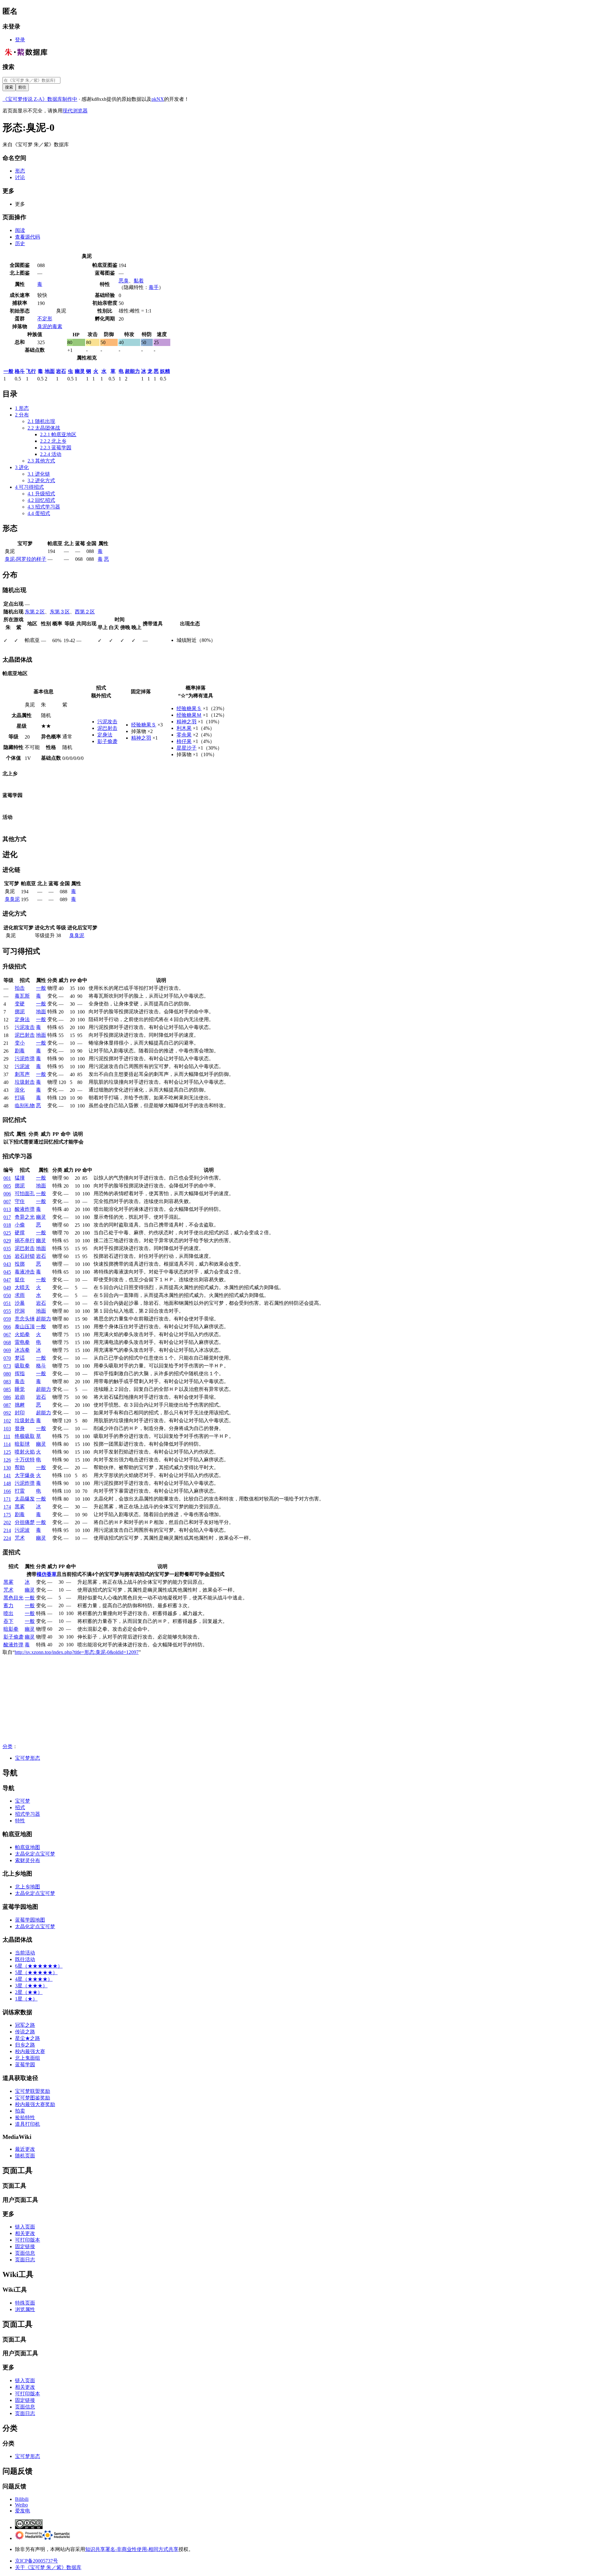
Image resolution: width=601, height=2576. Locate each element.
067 (7, 1335)
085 (7, 1389)
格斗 (20, 371)
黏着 (139, 281)
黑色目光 (13, 1598)
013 (7, 1209)
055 (7, 1311)
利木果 (184, 728)
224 (7, 1538)
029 (7, 1241)
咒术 (20, 1538)
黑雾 (20, 1507)
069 (7, 1350)
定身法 (105, 735)
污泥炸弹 (25, 1058)
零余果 (184, 735)
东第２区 (35, 612)
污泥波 (22, 1066)
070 (7, 1358)
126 (7, 1460)
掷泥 (20, 1012)
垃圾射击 (25, 1082)
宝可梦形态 (28, 1758)
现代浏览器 (75, 111)
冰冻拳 (22, 1350)
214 (7, 1530)
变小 (20, 1043)
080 (7, 1374)
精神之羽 (141, 738)
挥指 (20, 1373)
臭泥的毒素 (50, 326)
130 (7, 1468)
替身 (20, 1428)
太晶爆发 (25, 1499)
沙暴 (20, 1303)
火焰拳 (22, 1334)
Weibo (21, 2505)
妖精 (165, 371)
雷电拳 (22, 1342)
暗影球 (22, 1444)
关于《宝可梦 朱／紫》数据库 (48, 2567)
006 (7, 1194)
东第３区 (60, 612)
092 (7, 1413)
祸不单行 (25, 1240)
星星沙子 (187, 748)
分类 (8, 1746)
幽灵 (80, 371)
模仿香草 (47, 1574)
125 (7, 1452)
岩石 (61, 371)
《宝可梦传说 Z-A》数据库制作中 (40, 99)
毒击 (20, 1381)
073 (7, 1366)
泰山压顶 (25, 1327)
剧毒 (20, 1051)
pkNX (158, 99)
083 (7, 1382)
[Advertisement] (190, 1700)
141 (7, 1476)
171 (7, 1499)
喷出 (8, 1613)
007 (7, 1202)
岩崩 (20, 1397)
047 (7, 1280)
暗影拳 (11, 1629)
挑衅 (20, 1405)
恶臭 (124, 281)
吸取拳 (22, 1366)
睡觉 (20, 1389)
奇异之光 (25, 1217)
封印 (20, 1413)
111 (7, 1436)
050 (7, 1296)
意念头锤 (25, 1319)
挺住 (20, 1280)
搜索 (8, 67)
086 (7, 1397)
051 (7, 1303)
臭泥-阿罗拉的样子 (26, 559)
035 (7, 1249)
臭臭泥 (12, 899)
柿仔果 (184, 741)
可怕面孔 (25, 1193)
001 (7, 1178)
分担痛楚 (25, 1522)
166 (7, 1491)
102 (7, 1421)
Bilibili (22, 2499)
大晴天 (22, 1287)
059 (7, 1319)
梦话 (20, 1358)
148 (7, 1483)
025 (7, 1233)
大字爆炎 (25, 1475)
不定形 (45, 319)
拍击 (20, 988)
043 (7, 1264)
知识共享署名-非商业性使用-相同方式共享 (132, 2549)
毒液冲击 (25, 1272)
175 (7, 1515)
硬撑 (20, 1233)
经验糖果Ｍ (189, 715)
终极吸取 (25, 1436)
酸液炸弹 (25, 1209)
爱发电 (23, 2511)
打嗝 (20, 1098)
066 (7, 1327)
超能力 (132, 371)
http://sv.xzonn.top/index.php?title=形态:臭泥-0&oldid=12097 (77, 1652)
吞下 (8, 1621)
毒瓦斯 (22, 996)
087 (7, 1405)
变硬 (20, 1004)
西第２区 (85, 612)
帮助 (20, 1467)
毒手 (154, 287)
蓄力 (8, 1605)
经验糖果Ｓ (144, 725)
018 (7, 1225)
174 (7, 1507)
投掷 (20, 1264)
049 (7, 1288)
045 (7, 1272)
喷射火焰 (25, 1452)
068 (7, 1342)
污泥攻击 (107, 722)
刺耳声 (22, 1074)
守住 (20, 1201)
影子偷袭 (107, 741)
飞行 (31, 371)
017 (7, 1217)
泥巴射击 (107, 728)
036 (7, 1256)
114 (7, 1444)
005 (7, 1186)
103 (7, 1429)
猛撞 (20, 1178)
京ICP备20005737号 (36, 2561)
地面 (50, 371)
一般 (8, 371)
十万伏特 (25, 1460)
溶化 (20, 1090)
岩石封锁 (25, 1256)
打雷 (20, 1491)
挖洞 (20, 1311)
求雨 (20, 1295)
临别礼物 (25, 1105)
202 (7, 1523)
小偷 (20, 1225)
